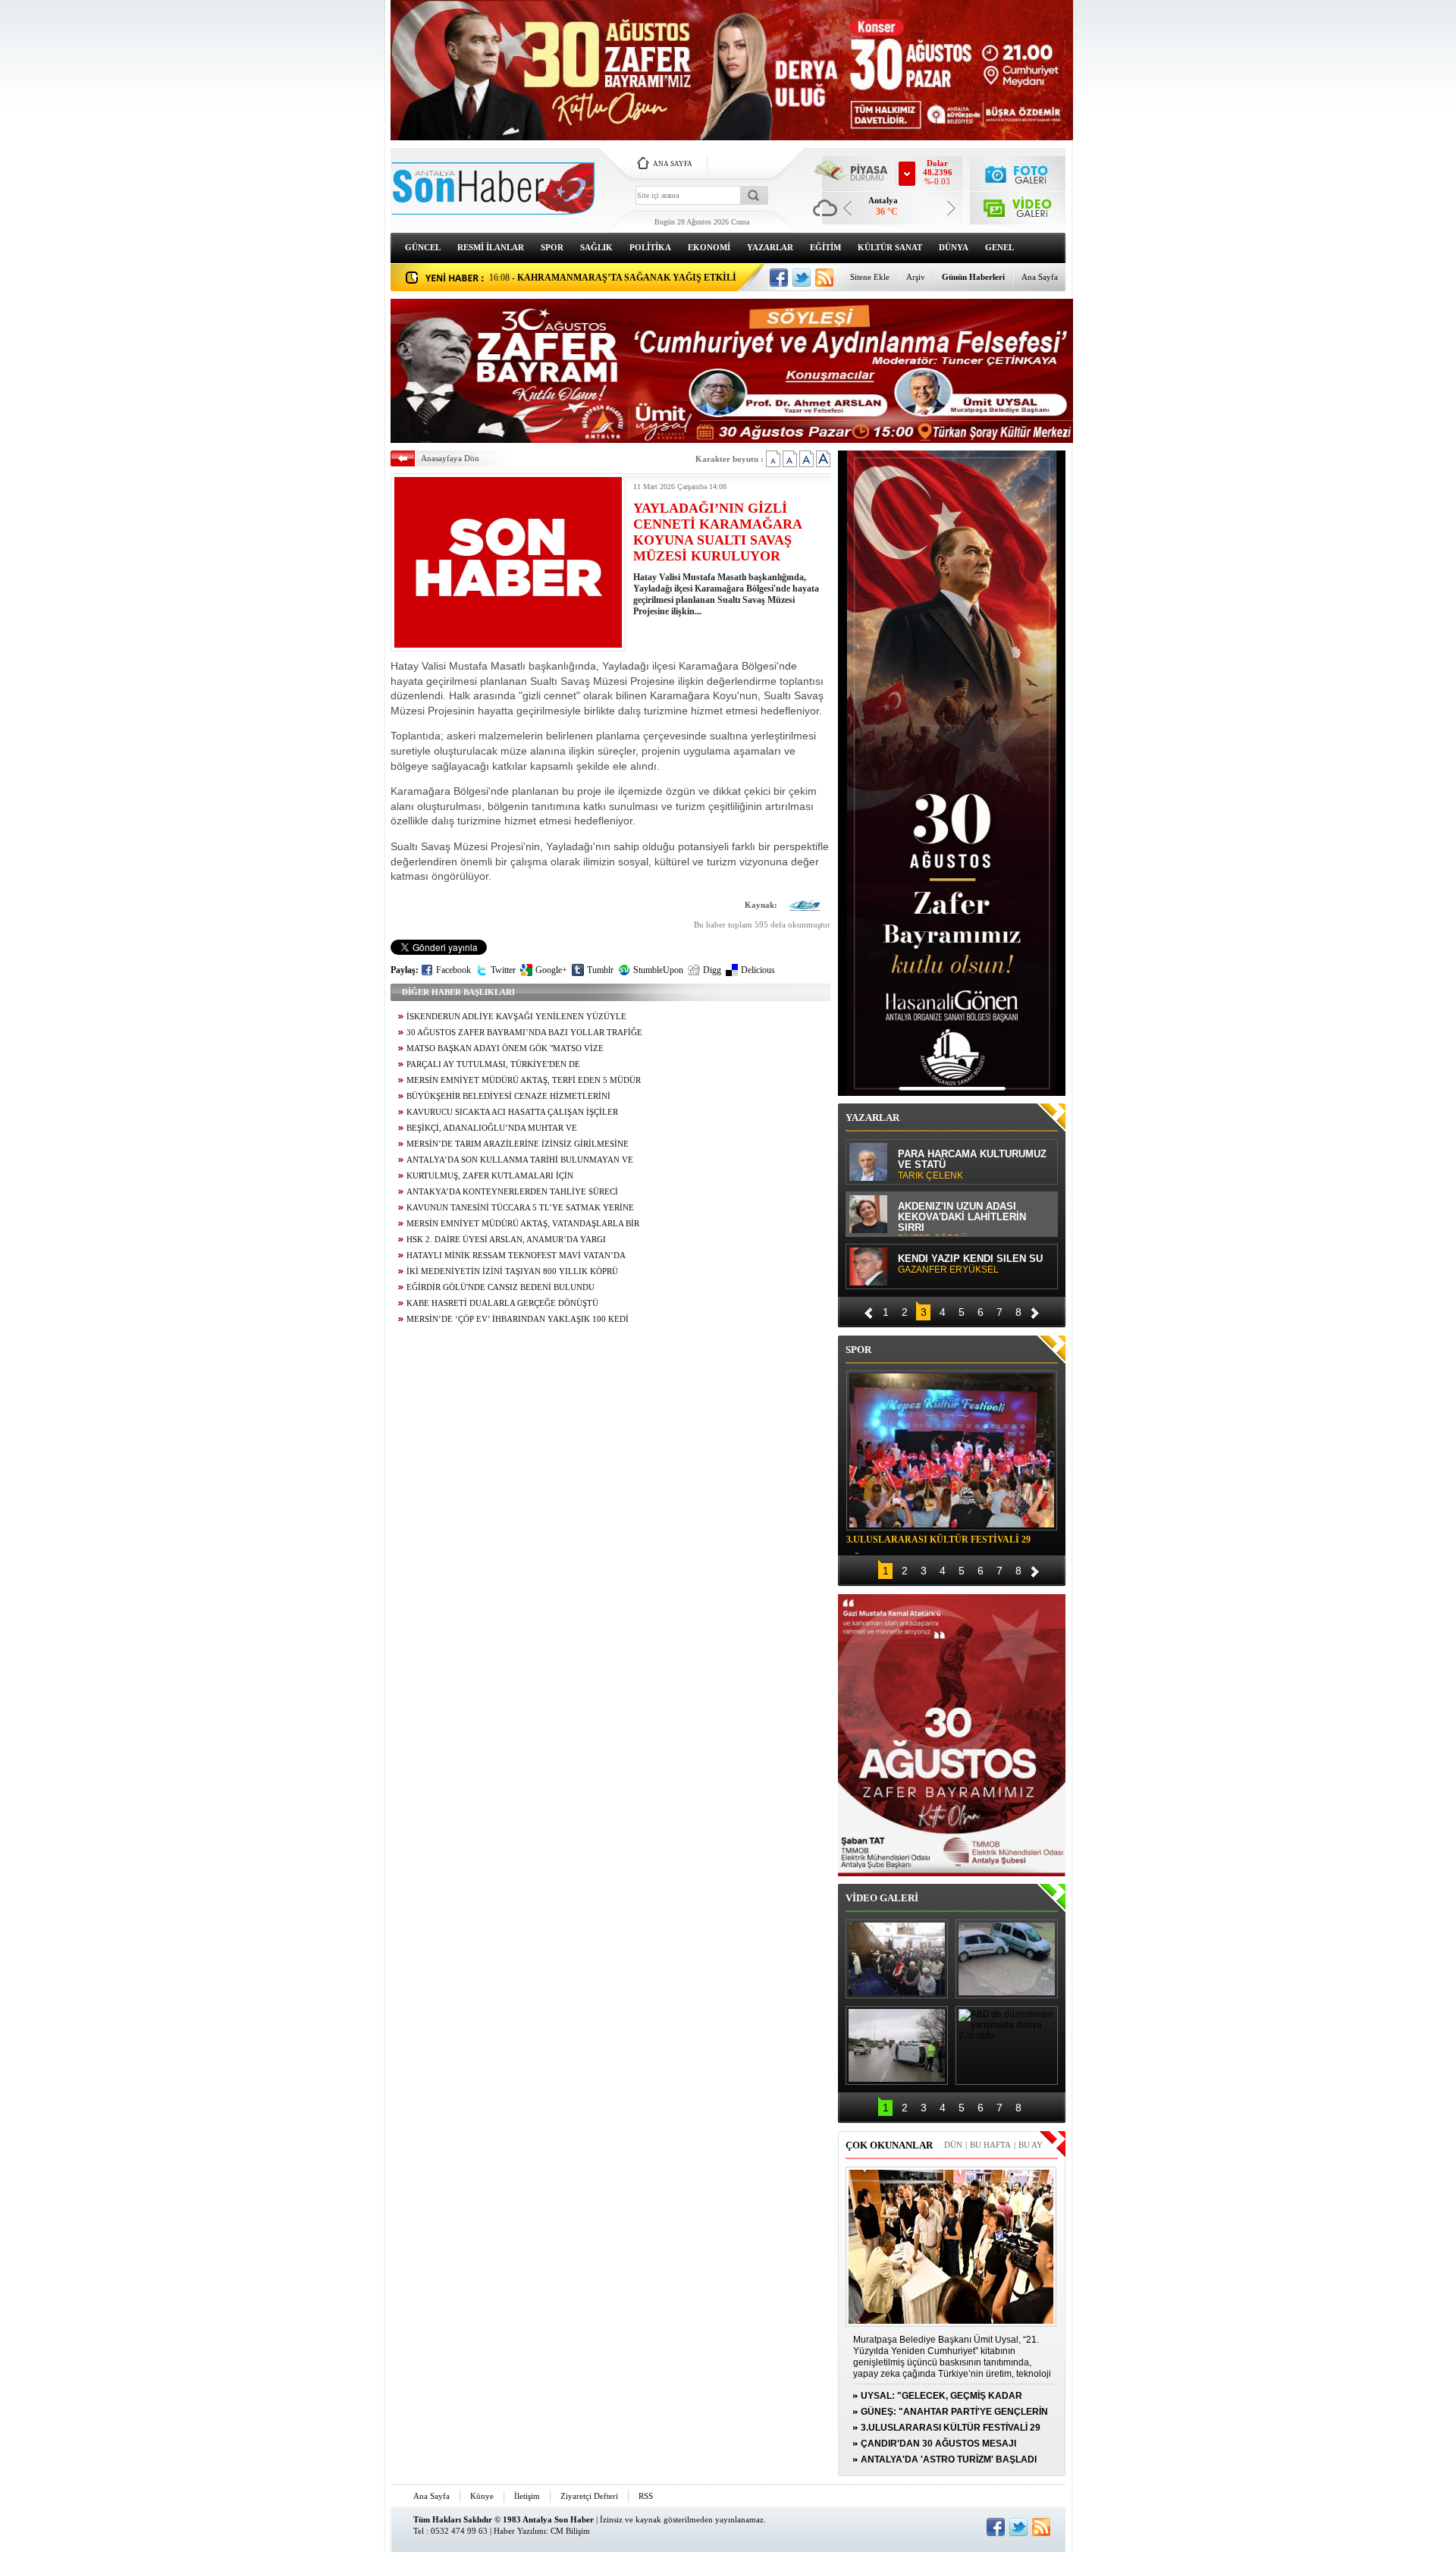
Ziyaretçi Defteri (589, 2496)
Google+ (551, 970)
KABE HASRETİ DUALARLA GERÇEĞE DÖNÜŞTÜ (502, 1303)
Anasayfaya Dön (450, 458)
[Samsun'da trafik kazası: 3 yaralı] (897, 2045)
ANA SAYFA (673, 164)
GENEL (999, 247)
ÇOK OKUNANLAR (889, 2145)
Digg (712, 970)
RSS (646, 2496)
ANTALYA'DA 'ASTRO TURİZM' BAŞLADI (949, 2459)
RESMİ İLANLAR (491, 247)
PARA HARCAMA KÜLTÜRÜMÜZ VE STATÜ (972, 1165)
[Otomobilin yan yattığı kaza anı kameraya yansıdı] (1007, 1959)
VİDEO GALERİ (882, 1898)
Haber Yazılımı (520, 2531)
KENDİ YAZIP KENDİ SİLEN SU (970, 1264)
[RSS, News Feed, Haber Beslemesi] (824, 278)
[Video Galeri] (1018, 205)
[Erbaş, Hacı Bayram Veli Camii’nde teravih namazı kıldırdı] (897, 1959)
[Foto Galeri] (1018, 173)
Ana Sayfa (1040, 277)
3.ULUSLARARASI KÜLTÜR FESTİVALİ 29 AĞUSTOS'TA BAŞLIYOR (938, 1542)
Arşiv (916, 277)
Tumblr (600, 970)
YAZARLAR (770, 247)
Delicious (758, 970)
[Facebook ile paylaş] (779, 278)
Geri (868, 1311)
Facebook (453, 970)
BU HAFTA (990, 2145)
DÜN (953, 2145)
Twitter (503, 970)
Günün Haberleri (973, 277)
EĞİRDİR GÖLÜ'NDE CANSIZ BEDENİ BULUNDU (500, 1287)
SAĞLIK (596, 247)
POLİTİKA (650, 247)
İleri (1035, 1311)
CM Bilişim (570, 2531)
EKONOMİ (709, 247)
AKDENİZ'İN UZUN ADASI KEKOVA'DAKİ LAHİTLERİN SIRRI (962, 1218)
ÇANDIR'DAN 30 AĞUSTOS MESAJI (938, 2444)
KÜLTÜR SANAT (890, 247)
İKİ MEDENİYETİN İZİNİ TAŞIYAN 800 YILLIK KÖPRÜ (512, 1271)
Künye (482, 2496)
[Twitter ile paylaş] (802, 278)
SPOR (552, 247)
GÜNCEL (423, 247)
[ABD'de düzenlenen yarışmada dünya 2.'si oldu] (1007, 2045)
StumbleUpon (658, 970)
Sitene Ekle (870, 277)
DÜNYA (954, 247)
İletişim (527, 2496)
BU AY (1031, 2145)
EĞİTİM (825, 247)
